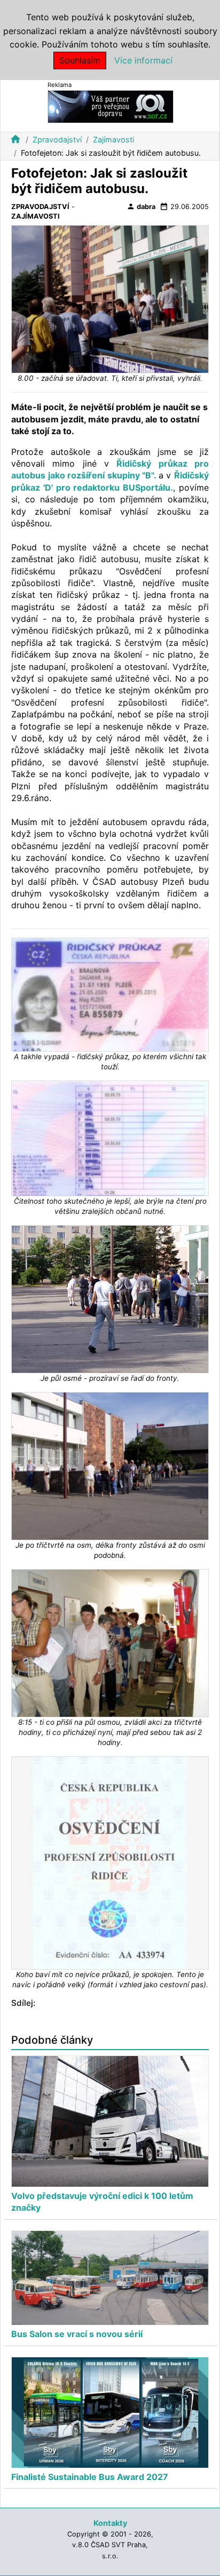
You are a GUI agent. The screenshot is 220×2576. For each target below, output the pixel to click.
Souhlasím (80, 60)
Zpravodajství (57, 139)
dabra (141, 206)
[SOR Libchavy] (111, 106)
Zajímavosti (113, 139)
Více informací (143, 60)
